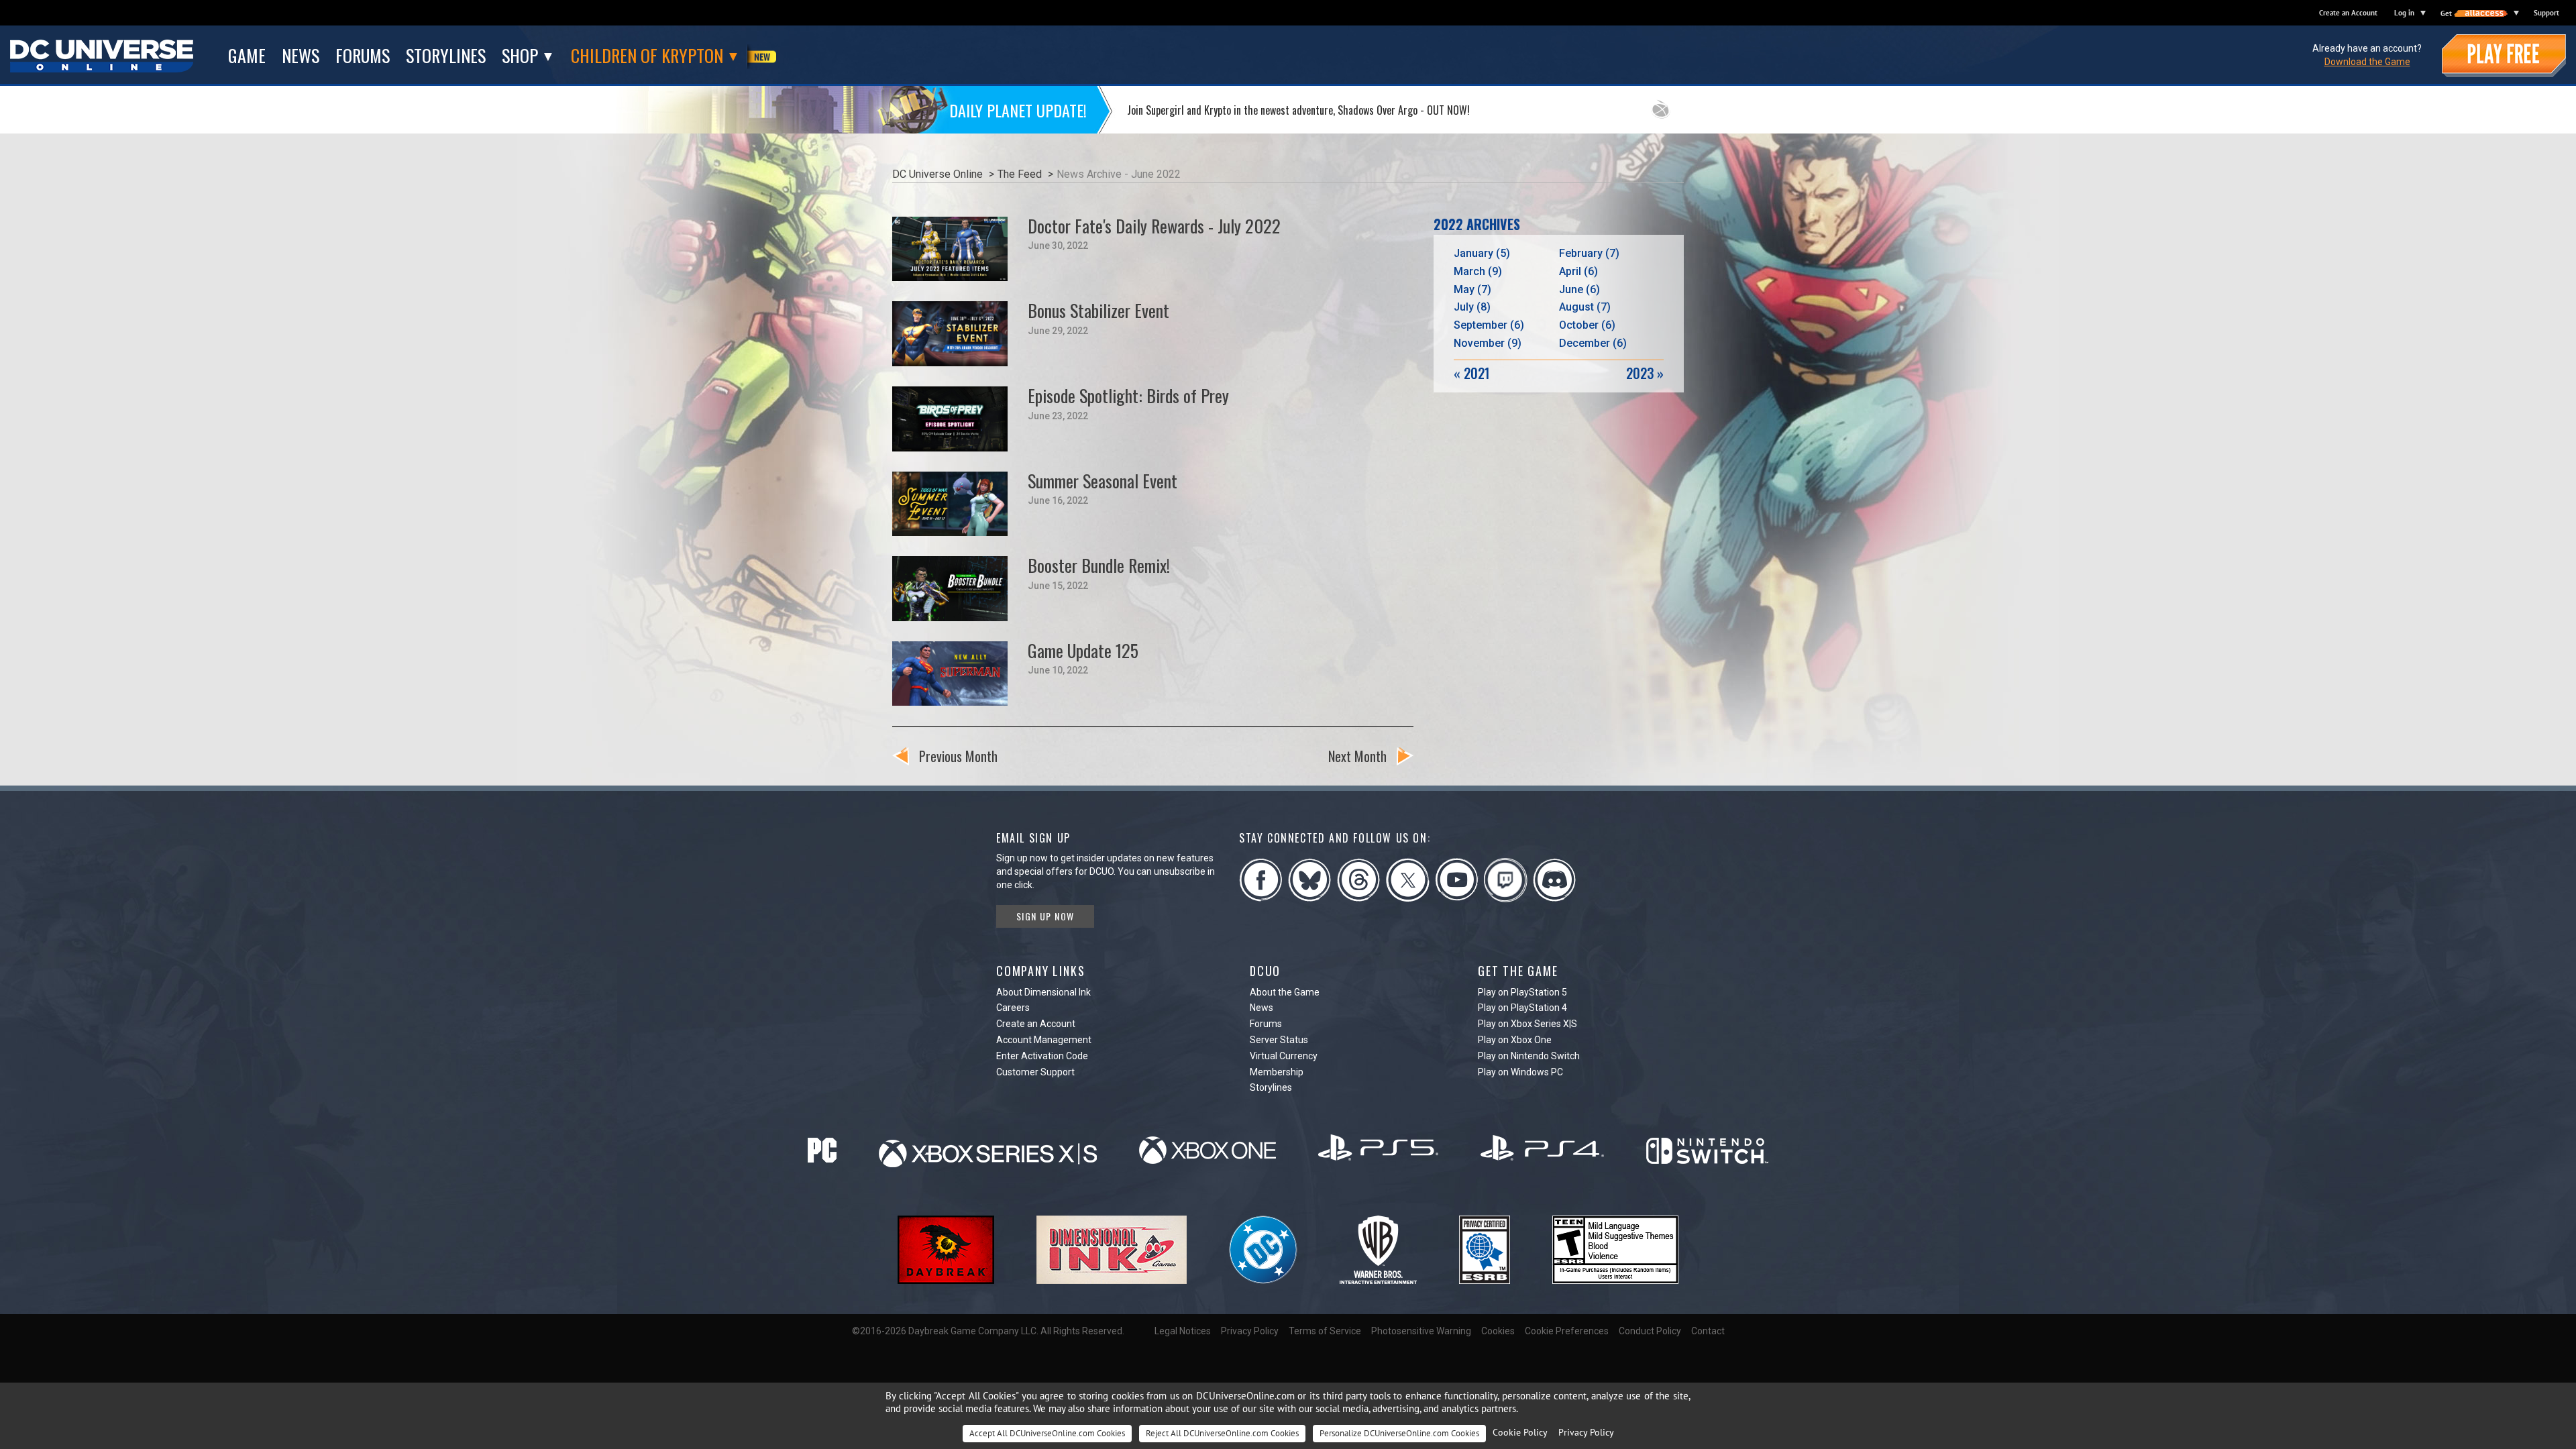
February (1589, 253)
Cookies (1498, 1331)
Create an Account (2348, 13)
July (1472, 307)
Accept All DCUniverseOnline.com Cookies (1047, 1433)
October (1587, 325)
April (1578, 271)
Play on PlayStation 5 (1522, 992)
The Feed (1020, 174)
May (1472, 289)
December (1593, 343)
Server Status (1279, 1040)
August (1585, 307)
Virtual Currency (1284, 1056)
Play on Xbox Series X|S (1527, 1024)
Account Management (1044, 1040)
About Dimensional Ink (1043, 992)
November (1488, 343)
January (1482, 253)
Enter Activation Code (1042, 1056)
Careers (1013, 1008)
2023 (1645, 373)
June (1579, 289)
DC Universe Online (937, 174)
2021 (1472, 373)
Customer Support (1035, 1072)
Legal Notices (1183, 1331)
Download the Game (2367, 62)
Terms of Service (1325, 1331)
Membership (1277, 1072)
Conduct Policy (1650, 1331)
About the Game (1285, 992)
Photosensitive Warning (1421, 1331)
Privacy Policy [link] (1586, 1432)
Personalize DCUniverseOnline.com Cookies (1399, 1433)
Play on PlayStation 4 (1522, 1008)
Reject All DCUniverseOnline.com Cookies (1222, 1433)
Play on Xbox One (1515, 1040)
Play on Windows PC (1520, 1072)
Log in (2404, 13)
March (1478, 271)
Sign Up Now (1045, 916)
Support (2546, 13)
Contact (1708, 1331)
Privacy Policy (1250, 1331)
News (1262, 1008)
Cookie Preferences (1567, 1331)
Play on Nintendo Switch (1529, 1056)
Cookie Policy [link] (1520, 1432)
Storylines (1271, 1087)
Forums (1266, 1024)
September (1489, 325)
